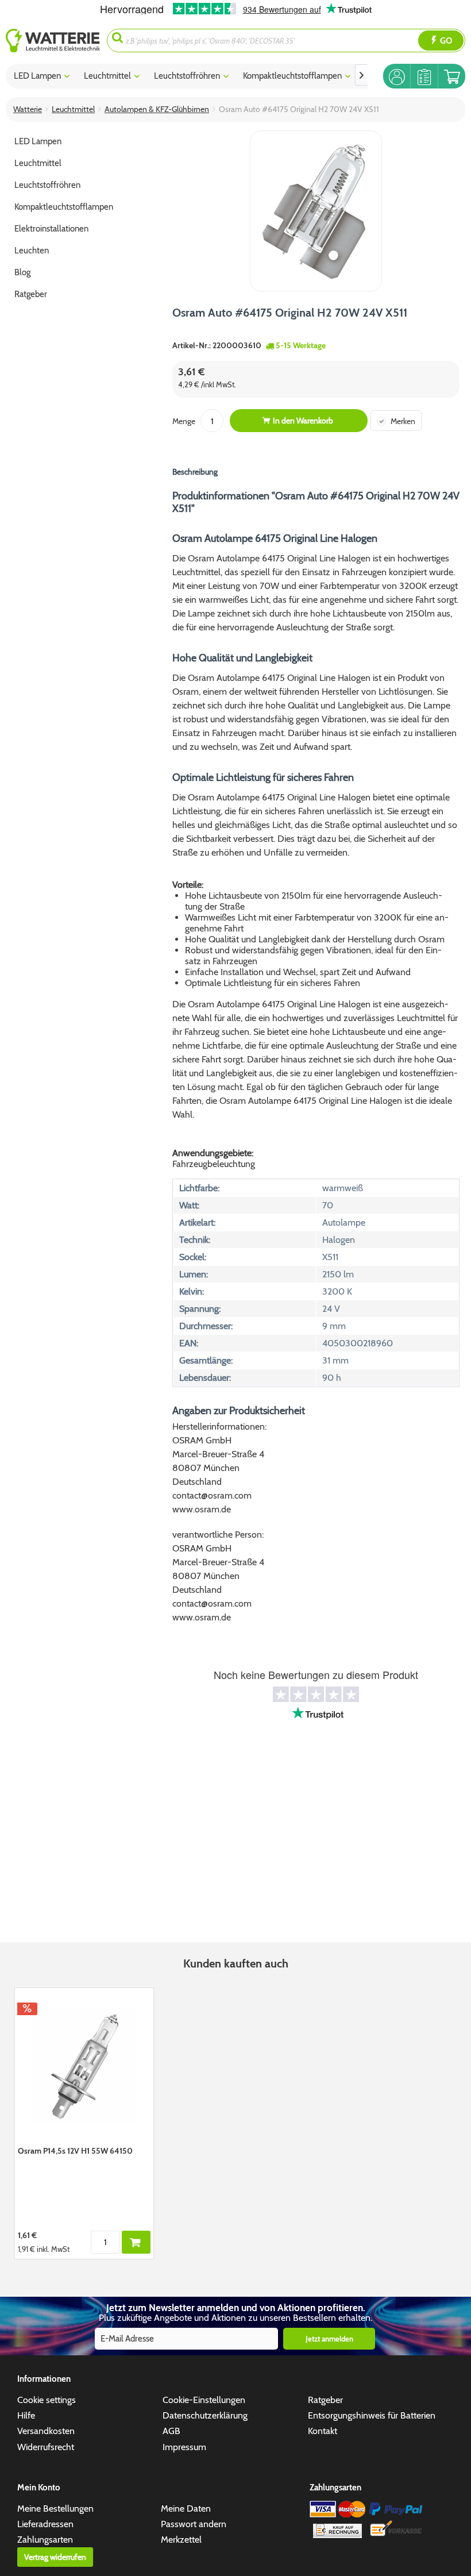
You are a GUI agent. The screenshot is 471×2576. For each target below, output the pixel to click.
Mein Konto (39, 2488)
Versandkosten (46, 2431)
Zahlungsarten (45, 2540)
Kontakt (323, 2431)
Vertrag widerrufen (55, 2557)
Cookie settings (47, 2400)
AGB (171, 2431)
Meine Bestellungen (55, 2508)
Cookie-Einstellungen (204, 2400)
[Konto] (397, 76)
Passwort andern (194, 2524)
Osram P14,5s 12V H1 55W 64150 (75, 2151)
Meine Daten (186, 2508)
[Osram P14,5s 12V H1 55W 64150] (84, 2065)
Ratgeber (325, 2400)
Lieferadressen (45, 2524)
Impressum (184, 2447)
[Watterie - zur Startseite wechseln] (53, 41)
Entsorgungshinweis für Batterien (372, 2415)
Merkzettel (181, 2540)
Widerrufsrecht (46, 2447)
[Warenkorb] (452, 76)
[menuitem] (56, 41)
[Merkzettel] (424, 76)
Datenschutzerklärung (205, 2415)
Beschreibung (195, 472)
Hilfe (26, 2415)
